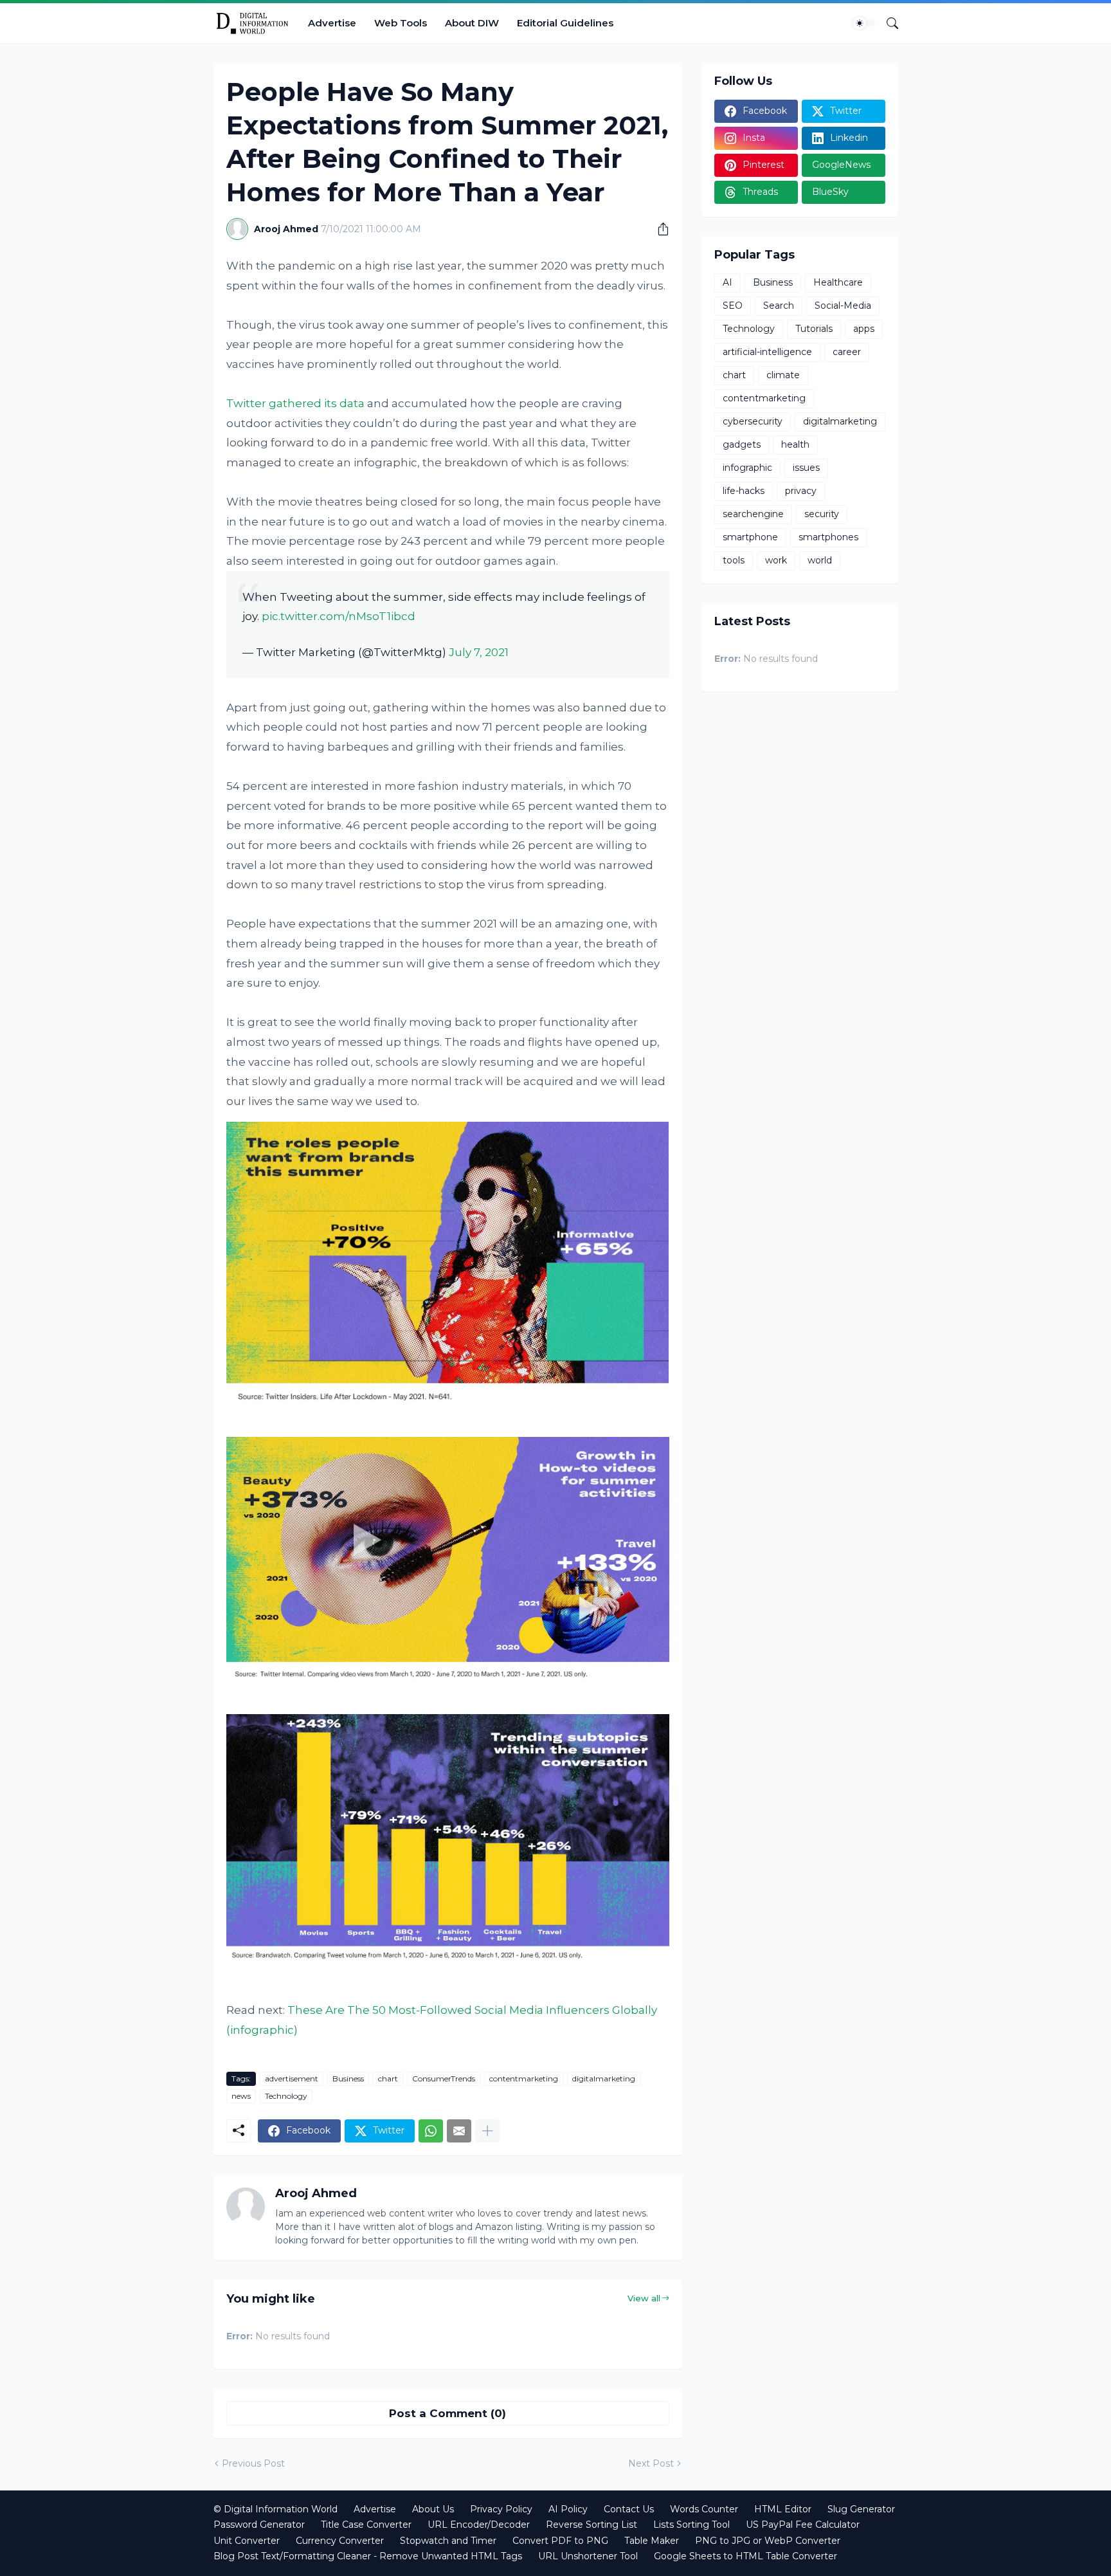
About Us (433, 2509)
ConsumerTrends (444, 2078)
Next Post (651, 2463)
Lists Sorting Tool (691, 2525)
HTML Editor (783, 2509)
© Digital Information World (275, 2509)
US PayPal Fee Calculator (803, 2525)
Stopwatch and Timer (448, 2541)
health (795, 444)
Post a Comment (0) (447, 2413)
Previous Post (253, 2463)
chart (388, 2078)
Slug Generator (861, 2509)
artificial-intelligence (767, 352)
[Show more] (487, 2131)
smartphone (750, 537)
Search (779, 306)
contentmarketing (524, 2078)
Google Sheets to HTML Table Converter (745, 2556)
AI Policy (568, 2509)
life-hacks (744, 491)
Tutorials (814, 329)
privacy (801, 491)
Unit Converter (247, 2541)
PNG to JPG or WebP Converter (768, 2541)
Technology (286, 2096)
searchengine (753, 514)
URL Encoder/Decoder (479, 2525)
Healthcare (838, 282)
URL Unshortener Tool (588, 2556)
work (776, 560)
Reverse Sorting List (592, 2525)
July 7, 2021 (479, 652)
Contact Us (629, 2509)
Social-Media (843, 306)
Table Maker (652, 2541)
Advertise (332, 23)
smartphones (828, 537)
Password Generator (259, 2525)
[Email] (459, 2131)
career (847, 352)
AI (727, 282)
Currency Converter (340, 2541)
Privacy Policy (501, 2509)
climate (783, 375)
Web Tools (401, 23)
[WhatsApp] (431, 2131)
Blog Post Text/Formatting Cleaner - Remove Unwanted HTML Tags (368, 2556)
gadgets (742, 444)
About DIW (472, 23)
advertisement (292, 2078)
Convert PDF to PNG (560, 2541)
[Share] (658, 229)
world (820, 560)
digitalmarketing (604, 2078)
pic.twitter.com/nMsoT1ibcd (339, 616)
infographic (747, 468)
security (822, 514)
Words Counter (704, 2509)
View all (644, 2298)
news (241, 2096)
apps (864, 329)
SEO (733, 306)
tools (734, 560)
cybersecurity (753, 421)
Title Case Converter (366, 2525)
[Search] (887, 23)
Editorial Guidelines (565, 23)
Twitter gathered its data (295, 403)
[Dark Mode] (864, 23)
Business (348, 2078)
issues (806, 468)
